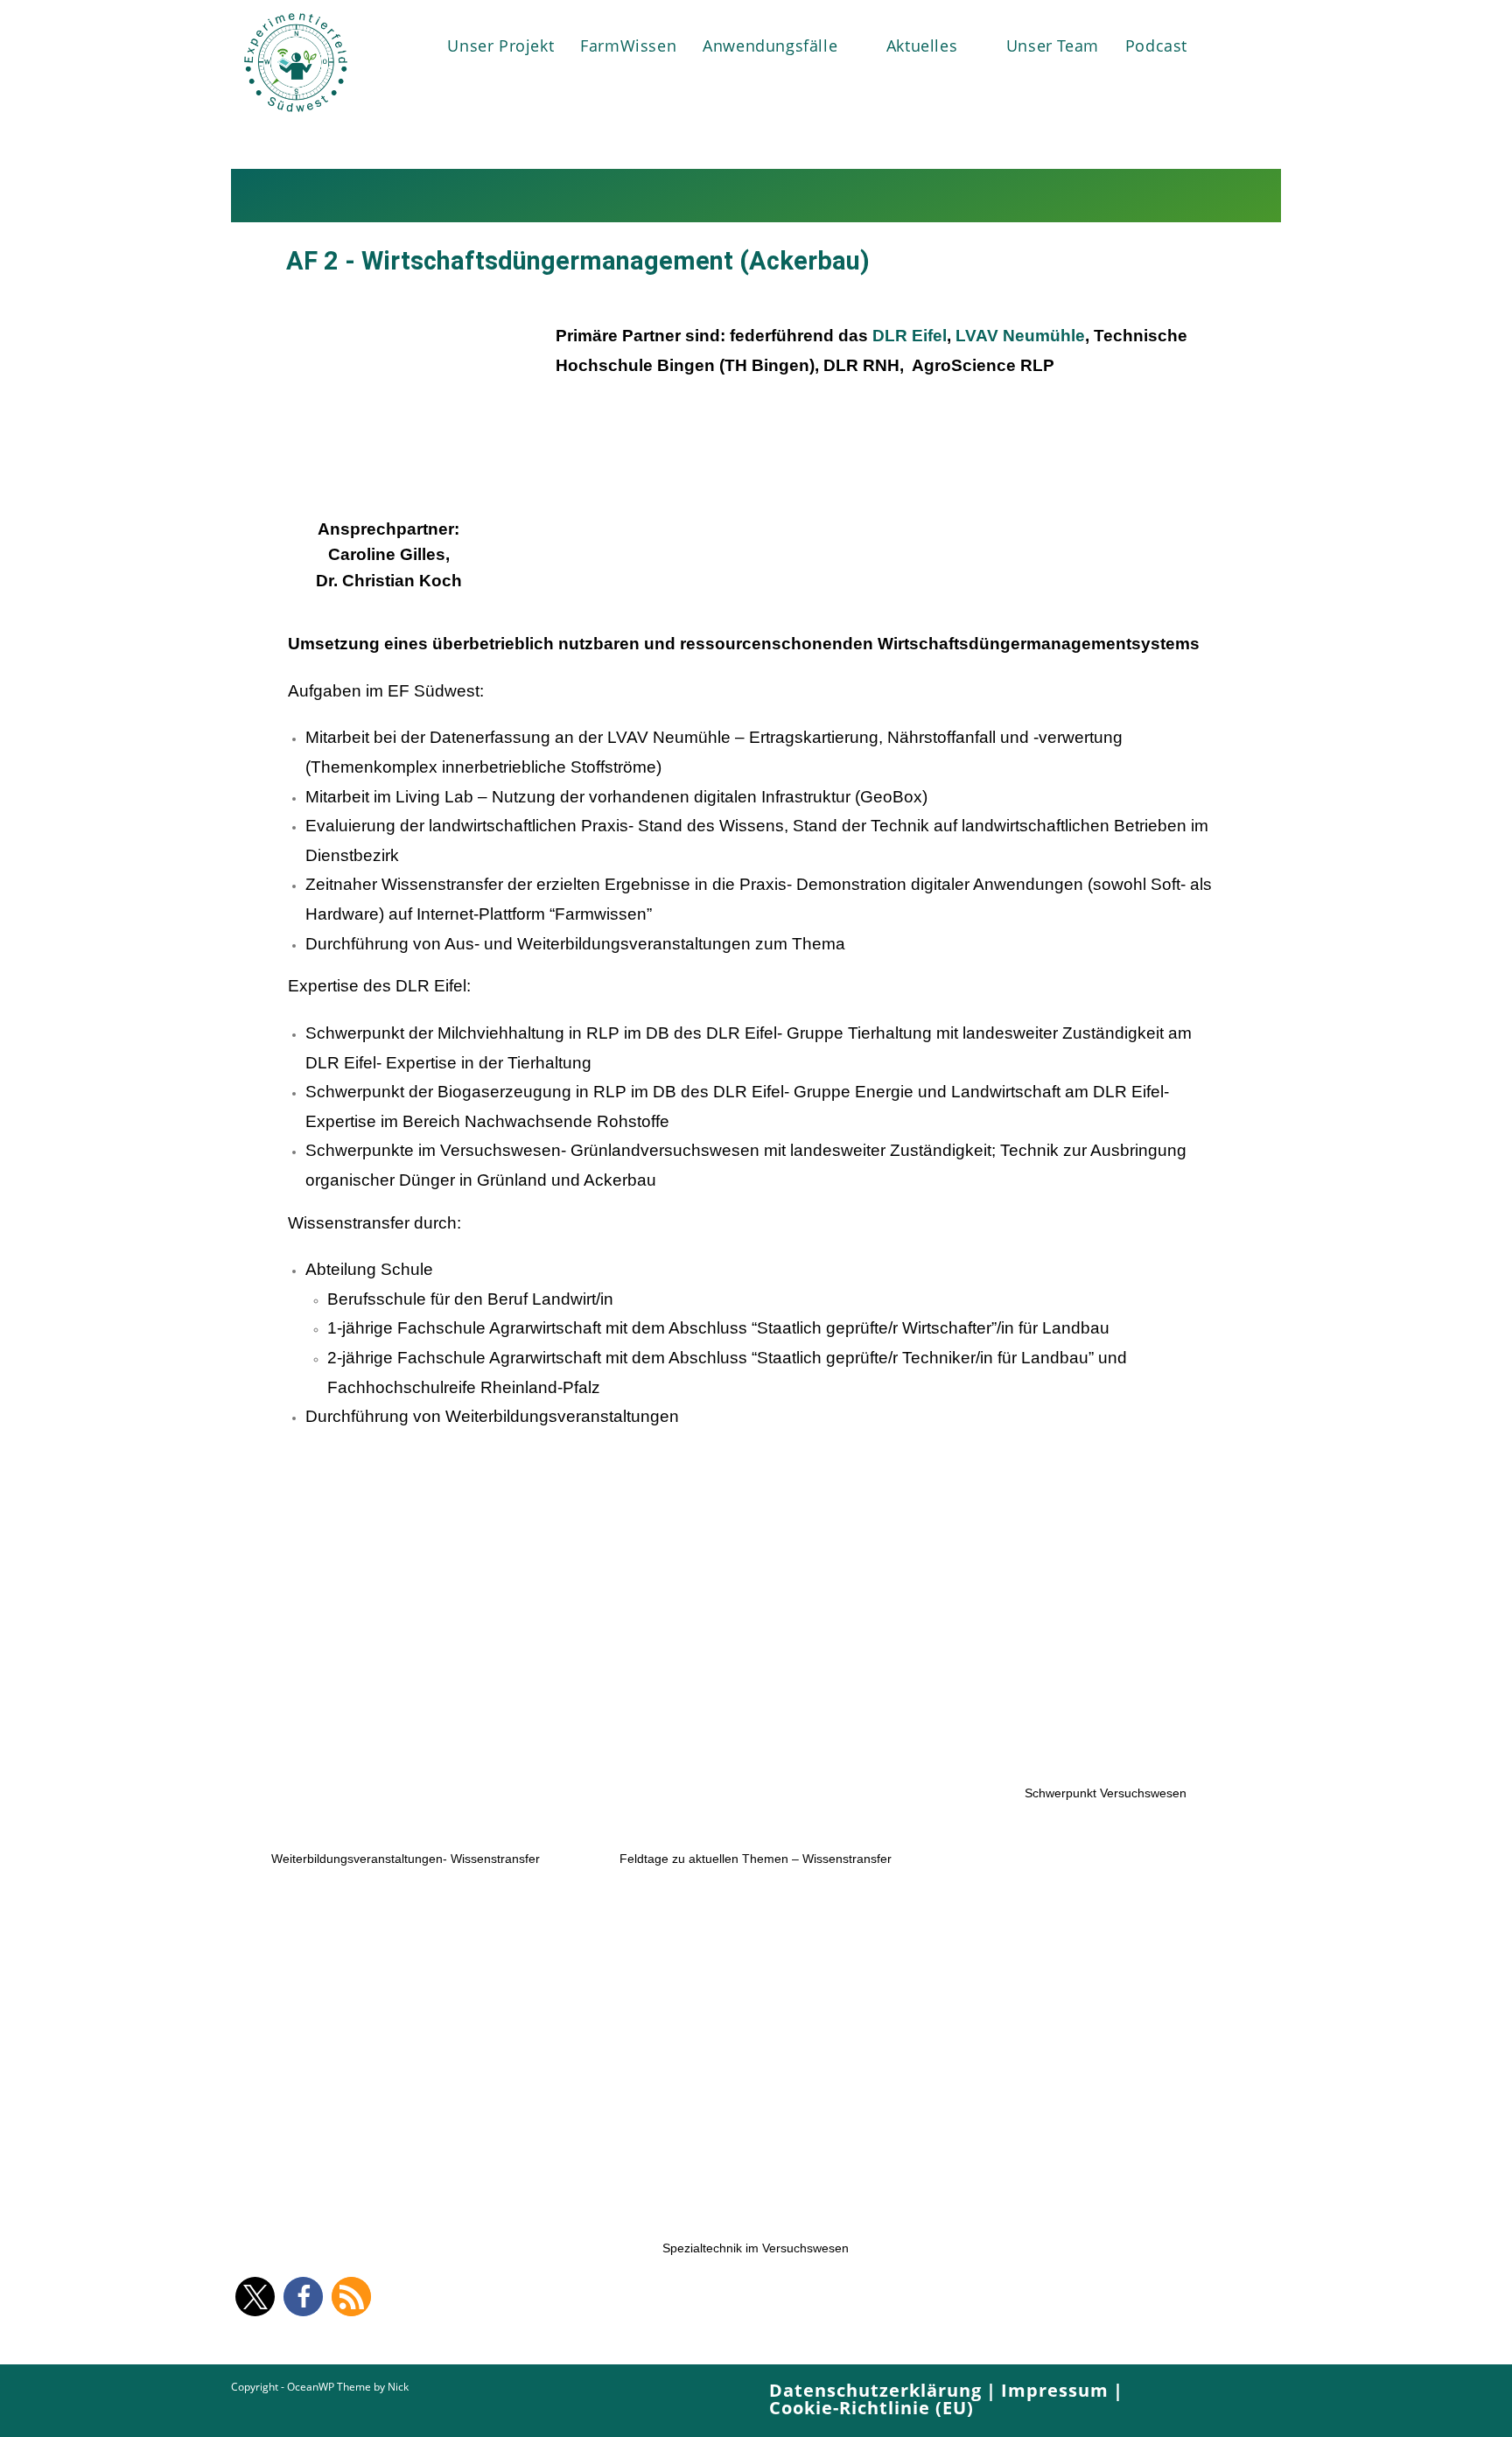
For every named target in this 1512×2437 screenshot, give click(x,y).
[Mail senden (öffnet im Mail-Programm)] (1260, 44)
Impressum (1055, 2390)
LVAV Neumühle (1020, 336)
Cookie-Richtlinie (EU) (871, 2408)
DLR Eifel (910, 336)
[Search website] (1220, 46)
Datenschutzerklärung (875, 2390)
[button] (255, 2297)
